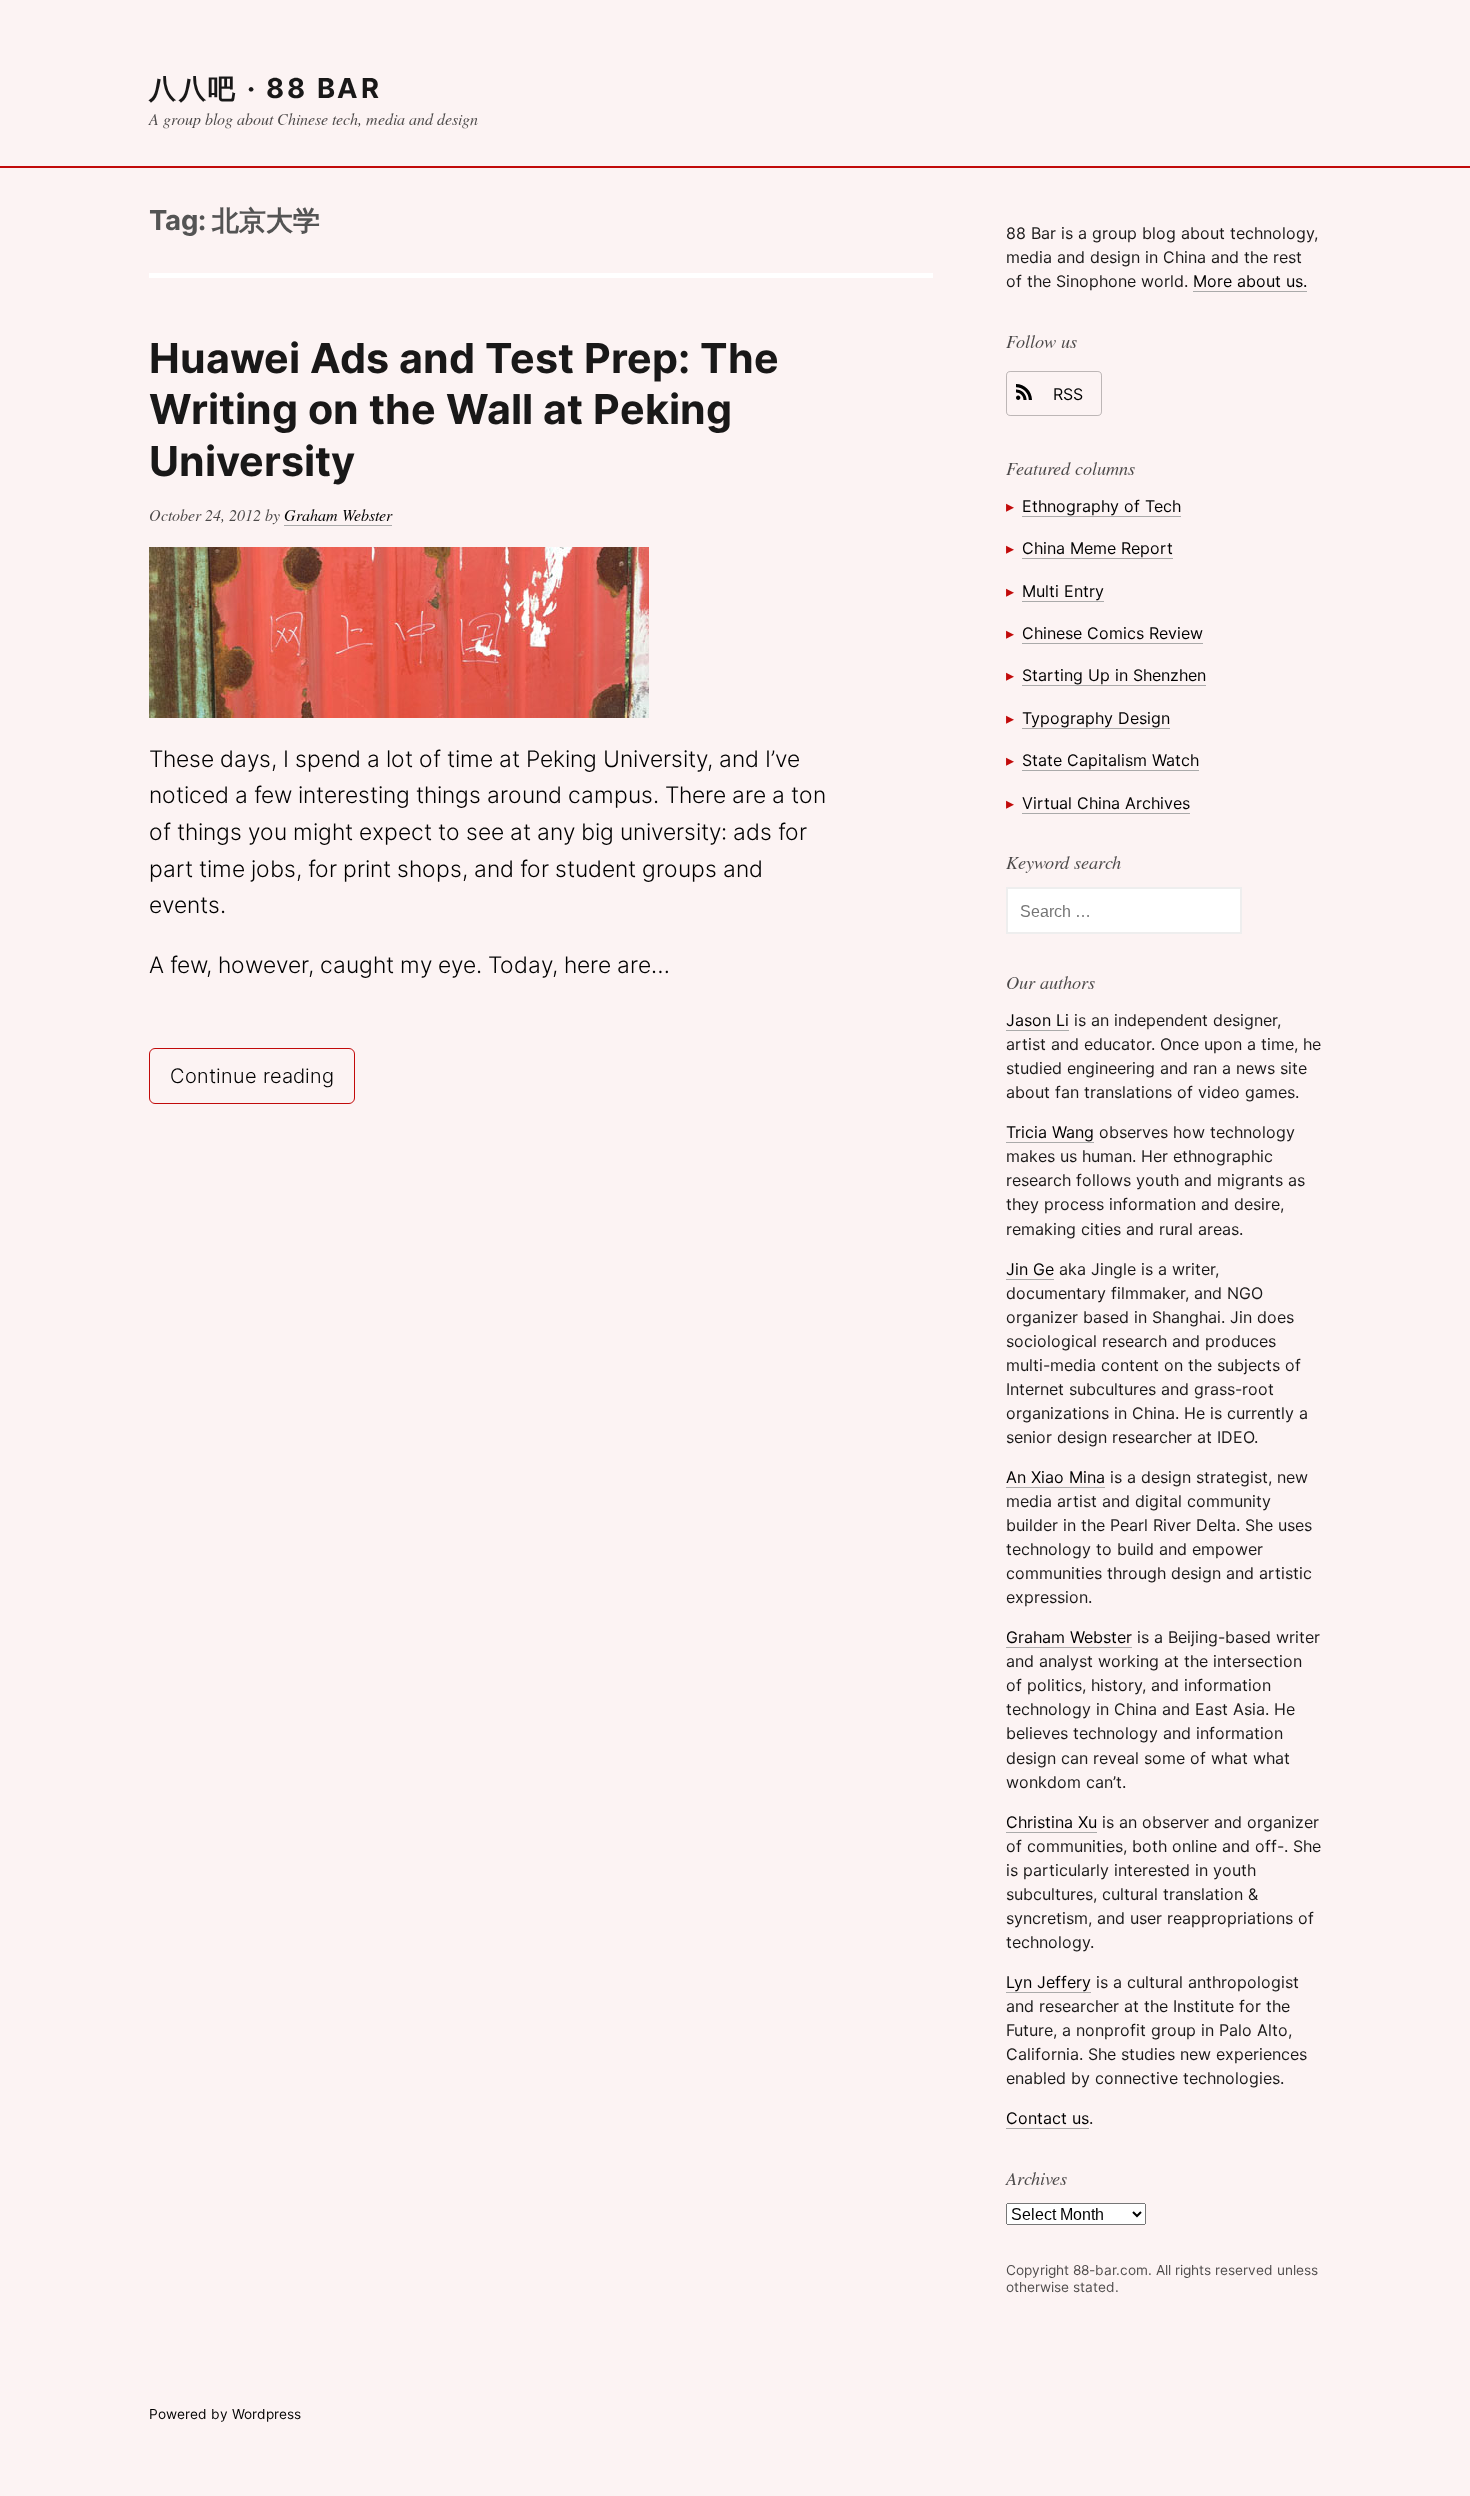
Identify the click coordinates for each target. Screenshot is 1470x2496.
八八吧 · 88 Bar (265, 88)
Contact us (1047, 2118)
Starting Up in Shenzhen (1114, 675)
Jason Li (1037, 1020)
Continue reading (262, 1074)
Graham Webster (338, 514)
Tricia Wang (1050, 1132)
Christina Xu (1051, 1822)
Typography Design (1096, 718)
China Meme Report (1097, 548)
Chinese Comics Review (1112, 633)
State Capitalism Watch (1110, 760)
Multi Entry (1063, 591)
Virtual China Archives (1106, 803)
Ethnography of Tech (1101, 506)
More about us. (1250, 281)
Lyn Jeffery (1048, 1982)
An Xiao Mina (1055, 1477)
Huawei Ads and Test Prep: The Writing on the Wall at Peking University (464, 409)
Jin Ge (1030, 1269)
